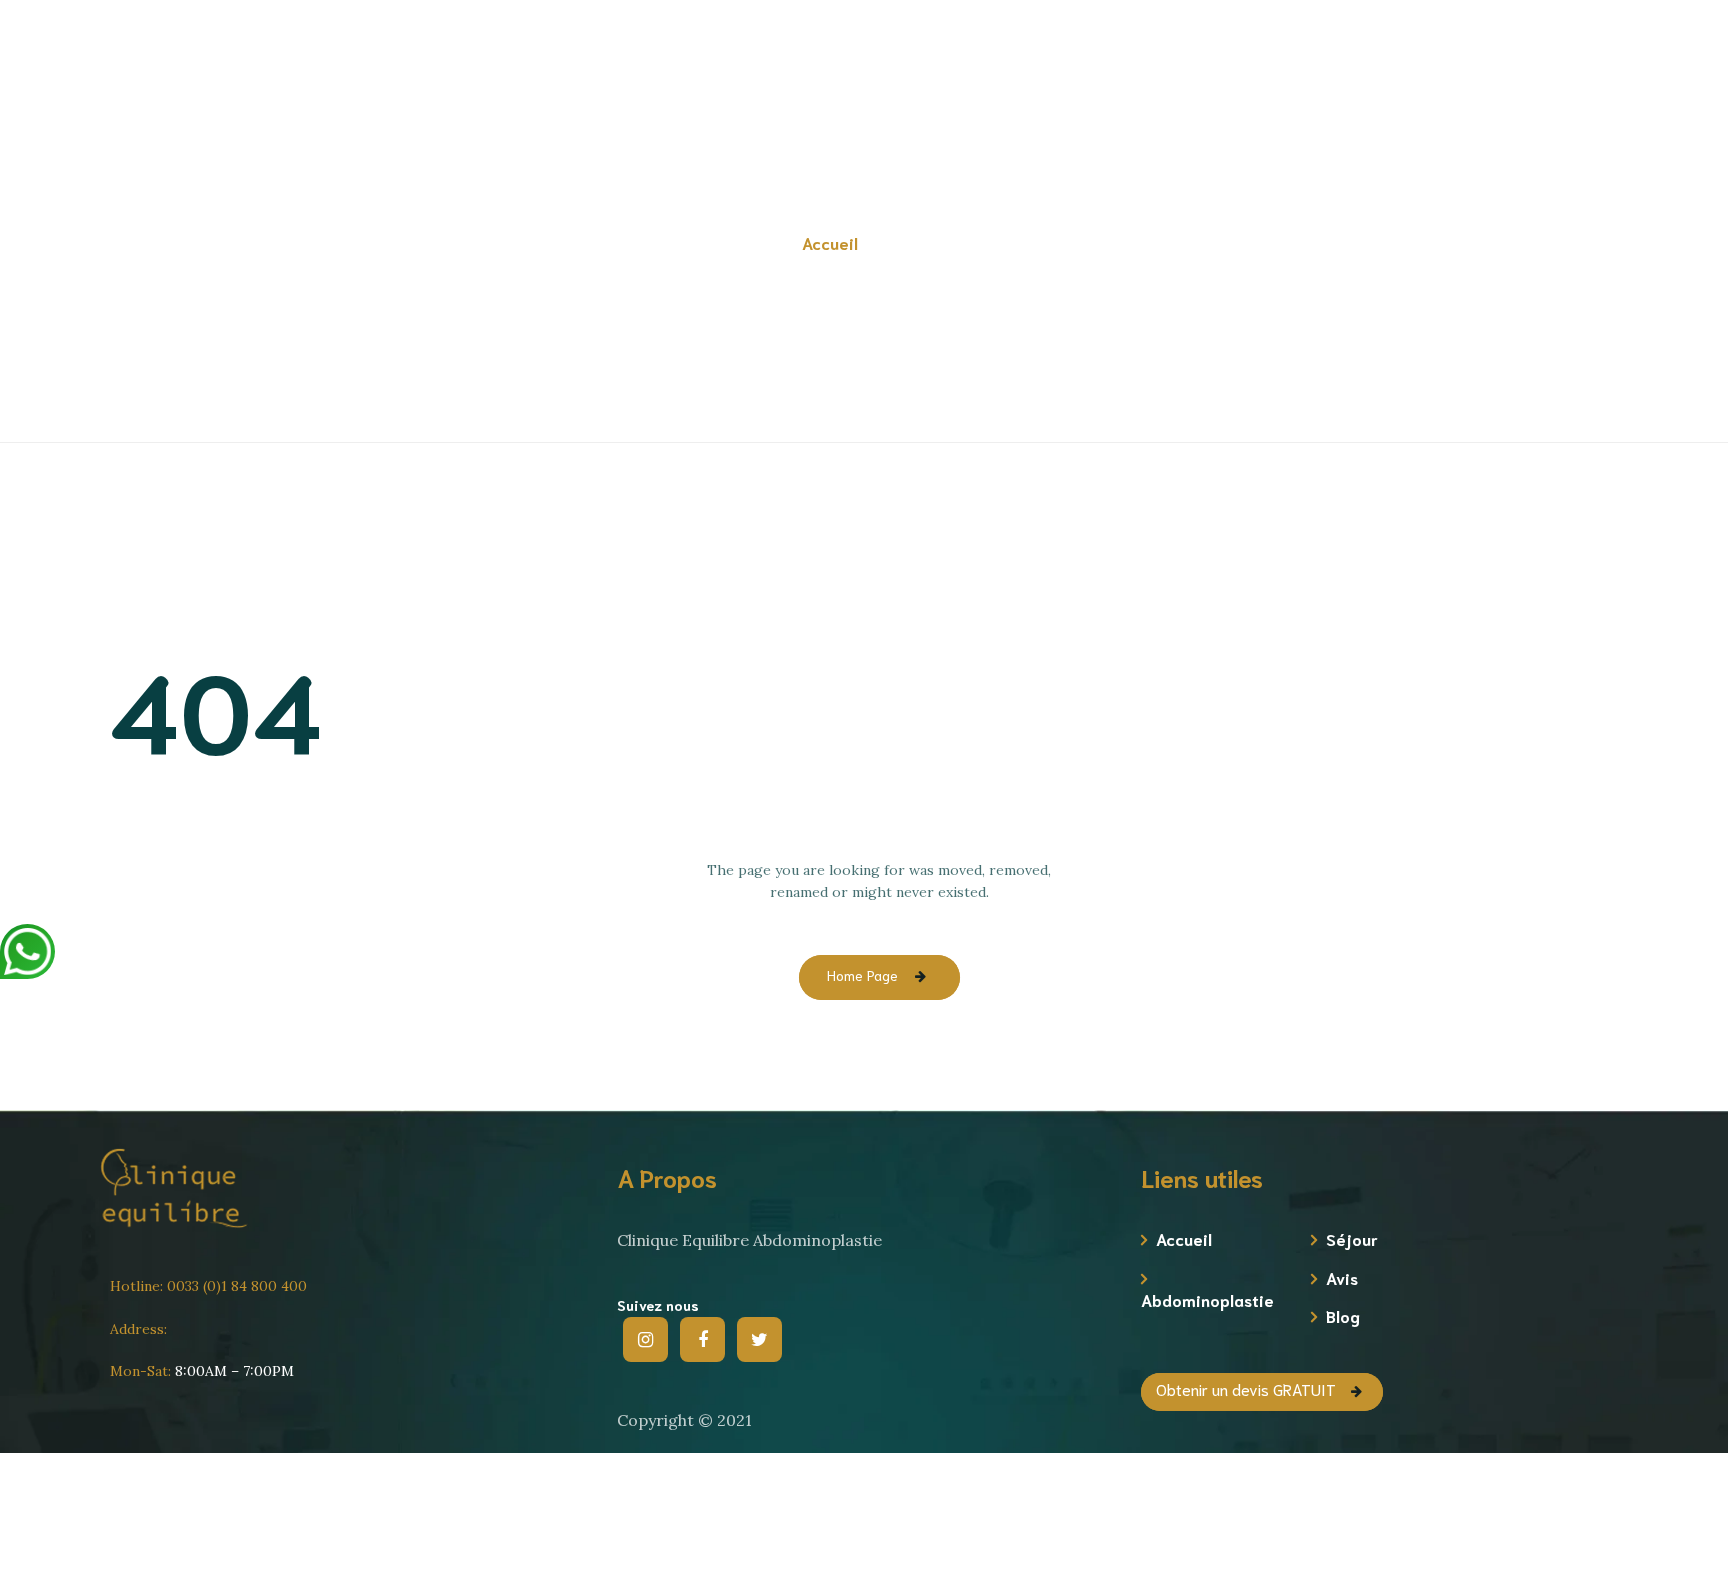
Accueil (1184, 1238)
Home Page (862, 975)
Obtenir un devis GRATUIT (1482, 96)
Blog (1343, 1315)
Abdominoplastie (1204, 1299)
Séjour (1352, 1238)
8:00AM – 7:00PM (202, 1371)
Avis (1342, 1277)
